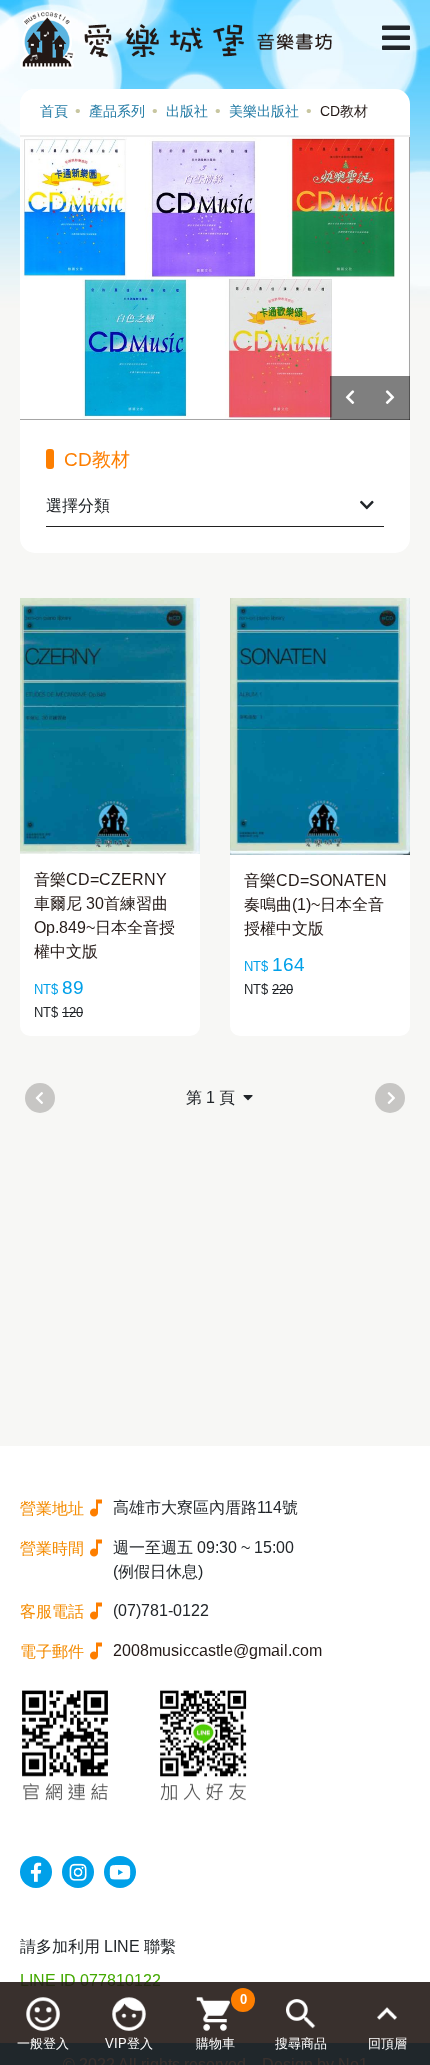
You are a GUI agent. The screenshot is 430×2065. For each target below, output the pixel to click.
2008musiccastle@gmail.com (217, 1650)
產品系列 (117, 111)
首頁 (54, 111)
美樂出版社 (264, 111)
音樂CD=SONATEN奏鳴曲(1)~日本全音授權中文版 (315, 904)
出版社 (187, 111)
